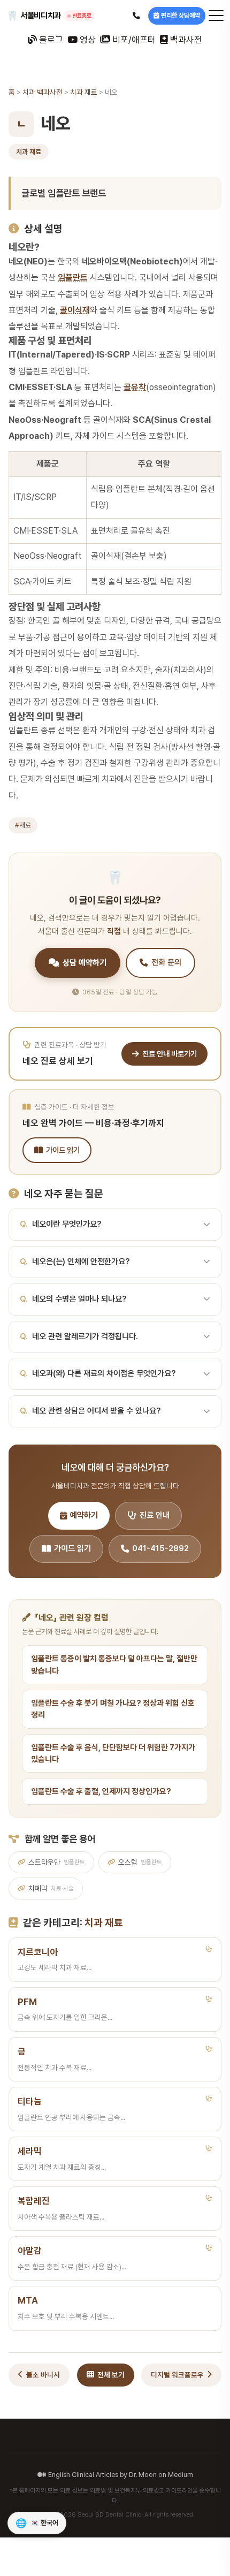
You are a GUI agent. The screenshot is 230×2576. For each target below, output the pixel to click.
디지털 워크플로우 (177, 2375)
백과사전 (185, 40)
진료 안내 (155, 1515)
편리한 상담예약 (181, 16)
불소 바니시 (43, 2375)
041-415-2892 (160, 1548)
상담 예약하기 (85, 963)
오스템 (140, 1862)
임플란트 (73, 278)
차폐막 (51, 1888)
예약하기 (84, 1515)
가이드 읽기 (63, 1150)
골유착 (135, 387)
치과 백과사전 (43, 92)
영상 (87, 40)
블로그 (50, 40)
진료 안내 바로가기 (170, 1054)
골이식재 (75, 310)
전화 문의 (166, 962)
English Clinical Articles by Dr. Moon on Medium (121, 2475)
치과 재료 (84, 92)
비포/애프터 (133, 40)
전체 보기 (111, 2375)
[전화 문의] (136, 16)
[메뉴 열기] (216, 16)
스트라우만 (57, 1862)
